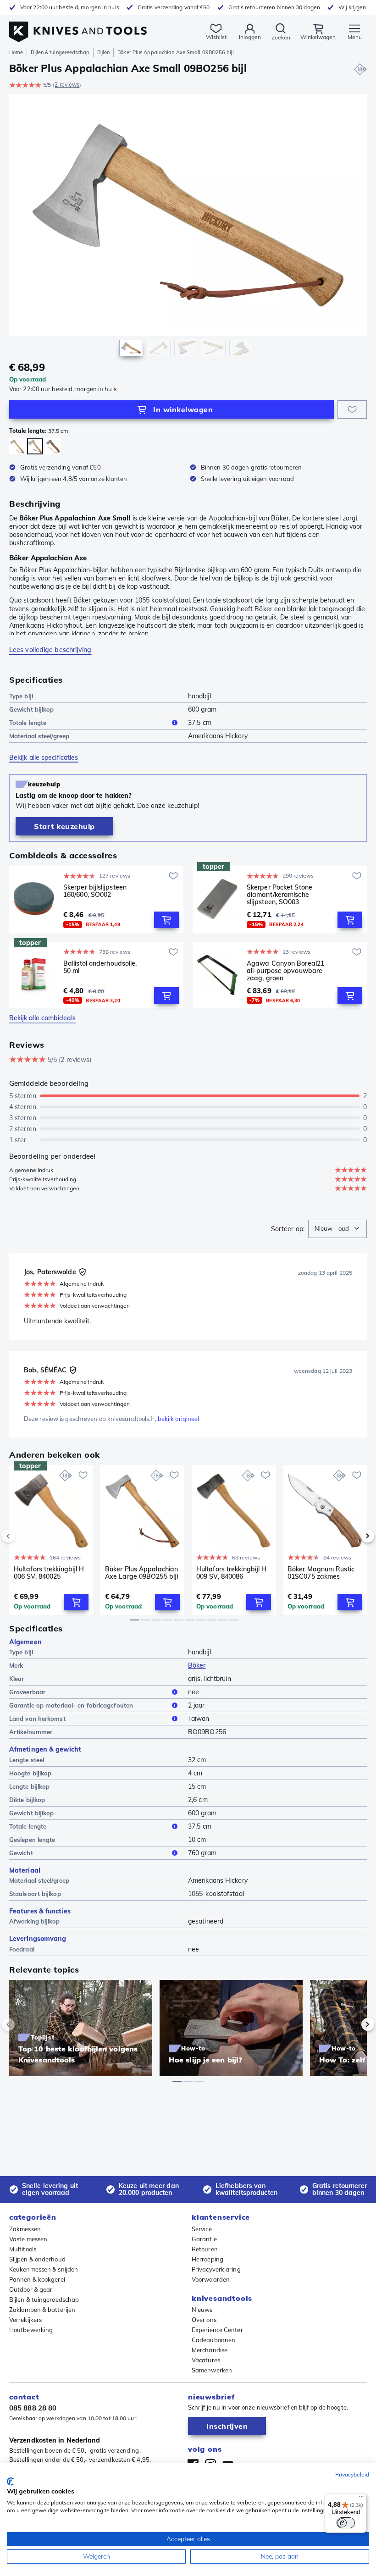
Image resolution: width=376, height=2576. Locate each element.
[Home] (78, 27)
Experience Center (217, 2330)
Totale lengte (28, 723)
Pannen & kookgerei (37, 2279)
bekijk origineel (179, 1419)
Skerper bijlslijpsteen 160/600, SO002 (95, 891)
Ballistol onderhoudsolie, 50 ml (100, 967)
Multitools (23, 2249)
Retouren (205, 2249)
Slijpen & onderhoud (37, 2259)
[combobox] (337, 1229)
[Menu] (361, 2499)
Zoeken (281, 37)
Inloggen (250, 37)
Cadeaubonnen (213, 2340)
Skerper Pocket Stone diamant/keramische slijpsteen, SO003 (279, 895)
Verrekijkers (25, 2320)
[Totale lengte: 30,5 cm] (53, 446)
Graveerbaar (27, 1692)
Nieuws (202, 2310)
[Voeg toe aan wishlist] (352, 409)
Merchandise (210, 2350)
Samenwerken (212, 2370)
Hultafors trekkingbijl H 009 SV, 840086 (231, 1573)
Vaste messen (28, 2239)
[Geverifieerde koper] (83, 1272)
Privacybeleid (352, 2474)
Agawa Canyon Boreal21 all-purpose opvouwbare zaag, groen (285, 971)
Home (16, 52)
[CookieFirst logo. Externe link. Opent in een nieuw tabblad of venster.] (10, 2482)
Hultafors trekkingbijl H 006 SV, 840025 (49, 1573)
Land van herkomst (37, 1719)
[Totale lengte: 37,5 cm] (35, 446)
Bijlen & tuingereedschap (60, 52)
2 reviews (67, 85)
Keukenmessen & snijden (44, 2269)
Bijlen (104, 52)
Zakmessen (25, 2229)
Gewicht (21, 1853)
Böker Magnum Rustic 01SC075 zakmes (321, 1573)
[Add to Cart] (166, 920)
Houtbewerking (31, 2330)
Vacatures (206, 2360)
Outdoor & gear (31, 2289)
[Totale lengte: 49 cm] (17, 446)
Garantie (204, 2239)
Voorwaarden (211, 2279)
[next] (352, 1536)
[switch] (346, 2523)
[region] (188, 228)
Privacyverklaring (216, 2269)
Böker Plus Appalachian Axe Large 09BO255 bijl (141, 1573)
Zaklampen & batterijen (42, 2310)
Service (202, 2229)
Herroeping (207, 2259)
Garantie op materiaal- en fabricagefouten (71, 1705)
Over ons (204, 2320)
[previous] (24, 1536)
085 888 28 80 (33, 2408)
